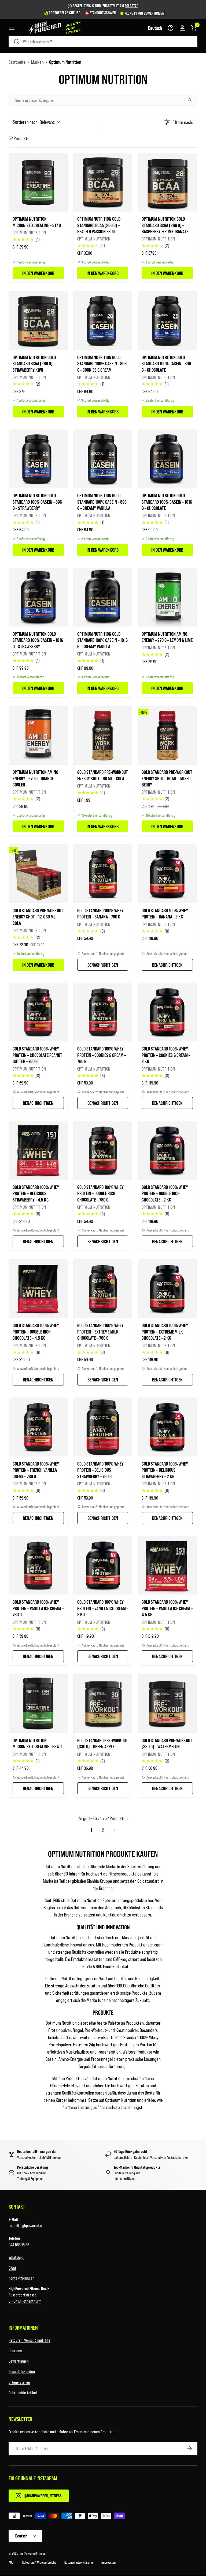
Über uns (15, 2350)
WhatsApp (16, 2257)
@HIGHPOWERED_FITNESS (43, 2496)
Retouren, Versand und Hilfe (30, 2340)
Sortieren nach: (34, 122)
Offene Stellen (19, 2382)
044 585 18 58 (19, 2244)
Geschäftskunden (22, 2371)
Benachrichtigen (103, 965)
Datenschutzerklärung (79, 2562)
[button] (155, 28)
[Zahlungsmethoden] (103, 2517)
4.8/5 (145, 13)
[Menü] (12, 28)
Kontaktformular (21, 2278)
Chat (12, 2268)
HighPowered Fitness (32, 2553)
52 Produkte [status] (19, 138)
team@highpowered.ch (26, 2225)
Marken (37, 62)
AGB (11, 2562)
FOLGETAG (132, 6)
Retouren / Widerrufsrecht (39, 2562)
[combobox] (103, 42)
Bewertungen (19, 2361)
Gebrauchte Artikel (23, 2392)
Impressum (108, 2562)
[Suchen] (192, 100)
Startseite (17, 62)
